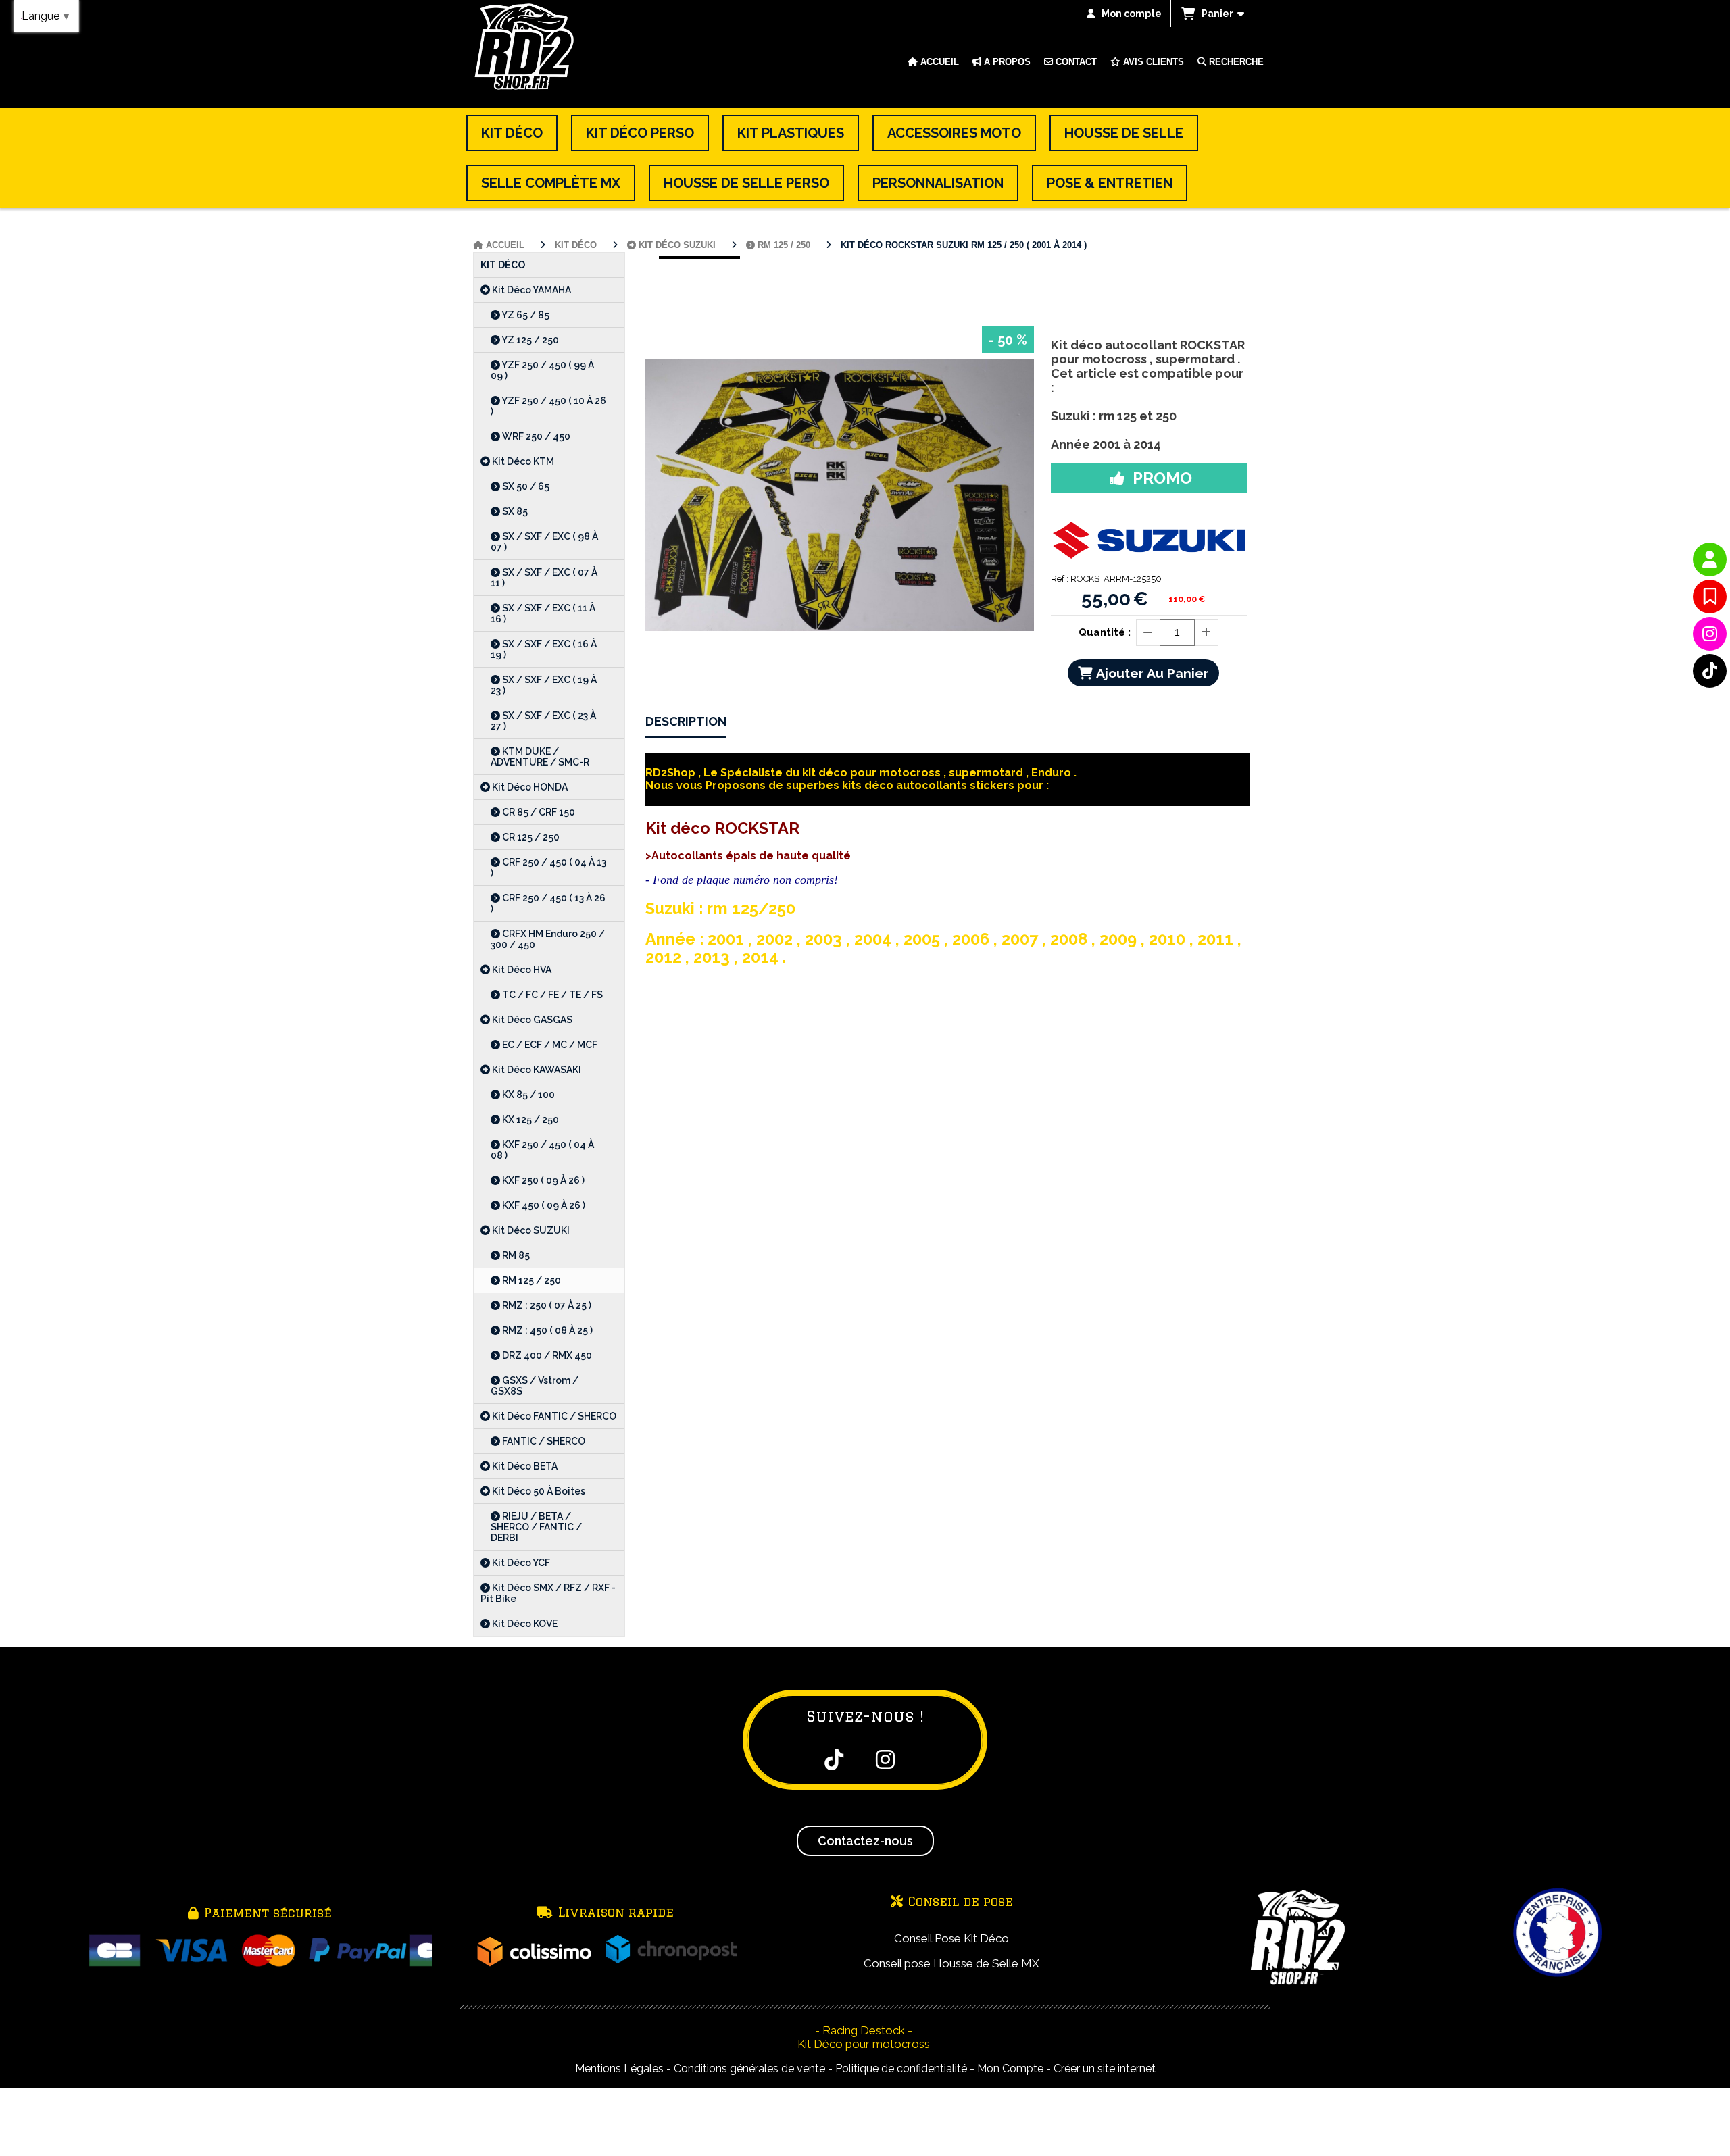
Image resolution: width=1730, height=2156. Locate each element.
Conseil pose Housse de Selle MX (951, 1963)
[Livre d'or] (1710, 597)
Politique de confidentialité (901, 2069)
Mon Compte (1010, 2069)
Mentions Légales (619, 2069)
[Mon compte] (1710, 559)
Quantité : (1105, 632)
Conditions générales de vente (749, 2069)
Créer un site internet (1105, 2069)
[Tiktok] (1710, 671)
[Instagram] (1710, 634)
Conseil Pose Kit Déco (951, 1938)
